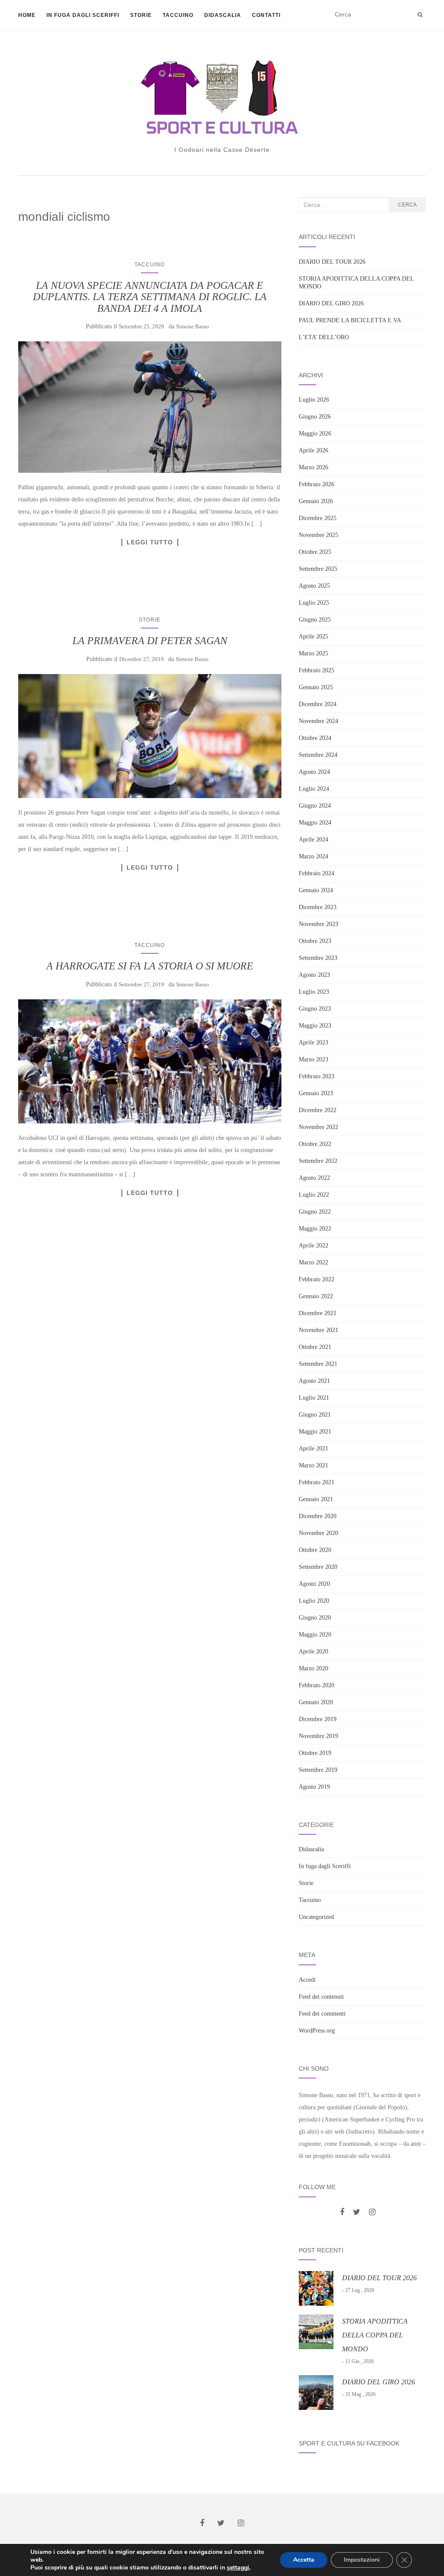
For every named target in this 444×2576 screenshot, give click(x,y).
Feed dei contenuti (321, 1997)
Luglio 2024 (314, 789)
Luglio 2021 (314, 1398)
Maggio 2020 (315, 1635)
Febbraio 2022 (317, 1279)
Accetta (304, 2560)
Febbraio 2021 (317, 1482)
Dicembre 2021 (318, 1313)
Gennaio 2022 (316, 1296)
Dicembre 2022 (318, 1110)
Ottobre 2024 (315, 738)
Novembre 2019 (318, 1736)
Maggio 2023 (315, 1026)
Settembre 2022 (318, 1161)
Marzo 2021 (313, 1465)
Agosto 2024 (314, 772)
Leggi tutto (150, 542)
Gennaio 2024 (316, 890)
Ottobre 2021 (315, 1347)
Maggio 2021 (315, 1432)
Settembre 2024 (318, 755)
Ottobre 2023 (315, 941)
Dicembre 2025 (318, 518)
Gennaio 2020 (316, 1702)
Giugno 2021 (315, 1415)
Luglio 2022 (314, 1195)
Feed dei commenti (322, 2014)
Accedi (307, 1980)
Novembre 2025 (318, 535)
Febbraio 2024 (317, 873)
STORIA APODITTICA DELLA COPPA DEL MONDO (375, 2335)
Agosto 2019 (314, 1787)
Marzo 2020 (313, 1668)
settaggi (238, 2568)
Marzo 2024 (313, 856)
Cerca (407, 205)
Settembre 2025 (318, 569)
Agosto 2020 (314, 1584)
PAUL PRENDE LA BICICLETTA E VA (350, 320)
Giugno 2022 (315, 1212)
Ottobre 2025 (315, 552)
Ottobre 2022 (315, 1144)
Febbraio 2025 (317, 670)
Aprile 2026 (313, 450)
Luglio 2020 (314, 1601)
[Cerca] (420, 15)
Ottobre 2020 (315, 1550)
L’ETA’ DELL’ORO (324, 337)
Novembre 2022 (318, 1127)
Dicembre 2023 (318, 907)
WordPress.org (317, 2031)
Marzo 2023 (313, 1059)
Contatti (266, 15)
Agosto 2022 (314, 1178)
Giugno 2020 (315, 1618)
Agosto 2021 (314, 1381)
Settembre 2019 (318, 1770)
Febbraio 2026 (317, 484)
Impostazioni (362, 2560)
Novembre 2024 (318, 721)
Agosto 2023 (314, 975)
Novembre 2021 (318, 1330)
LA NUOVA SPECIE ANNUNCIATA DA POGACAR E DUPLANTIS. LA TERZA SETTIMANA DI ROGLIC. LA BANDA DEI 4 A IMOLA (150, 297)
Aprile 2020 (313, 1651)
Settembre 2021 (318, 1364)
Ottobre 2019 (315, 1753)
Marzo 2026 (313, 467)
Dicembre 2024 (318, 704)
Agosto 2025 (314, 586)
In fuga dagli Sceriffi (83, 15)
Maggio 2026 (315, 434)
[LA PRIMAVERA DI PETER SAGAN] (150, 736)
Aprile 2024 (313, 840)
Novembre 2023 (318, 924)
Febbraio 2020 (317, 1685)
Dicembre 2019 (318, 1719)
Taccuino (178, 15)
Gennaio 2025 (316, 687)
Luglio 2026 (314, 400)
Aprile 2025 (313, 637)
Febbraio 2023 (317, 1076)
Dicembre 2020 (318, 1516)
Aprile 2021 (313, 1448)
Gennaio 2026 (316, 501)
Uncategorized (316, 1917)
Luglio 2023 (314, 992)
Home (27, 15)
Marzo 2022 (313, 1262)
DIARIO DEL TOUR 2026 (332, 262)
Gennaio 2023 (316, 1093)
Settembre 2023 (318, 958)
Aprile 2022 (313, 1245)
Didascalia (223, 15)
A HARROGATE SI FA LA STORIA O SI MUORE (150, 966)
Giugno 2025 (315, 620)
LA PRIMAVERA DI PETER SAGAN (150, 641)
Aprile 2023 (313, 1043)
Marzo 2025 (313, 653)
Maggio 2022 (315, 1229)
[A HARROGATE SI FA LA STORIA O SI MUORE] (150, 1061)
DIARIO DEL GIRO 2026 (331, 303)
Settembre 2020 (318, 1567)
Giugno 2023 (315, 1009)
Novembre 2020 (318, 1533)
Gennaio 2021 (316, 1499)
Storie (141, 15)
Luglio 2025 (314, 603)
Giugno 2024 (315, 806)
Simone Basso (193, 326)
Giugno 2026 (315, 417)
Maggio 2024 (315, 823)
